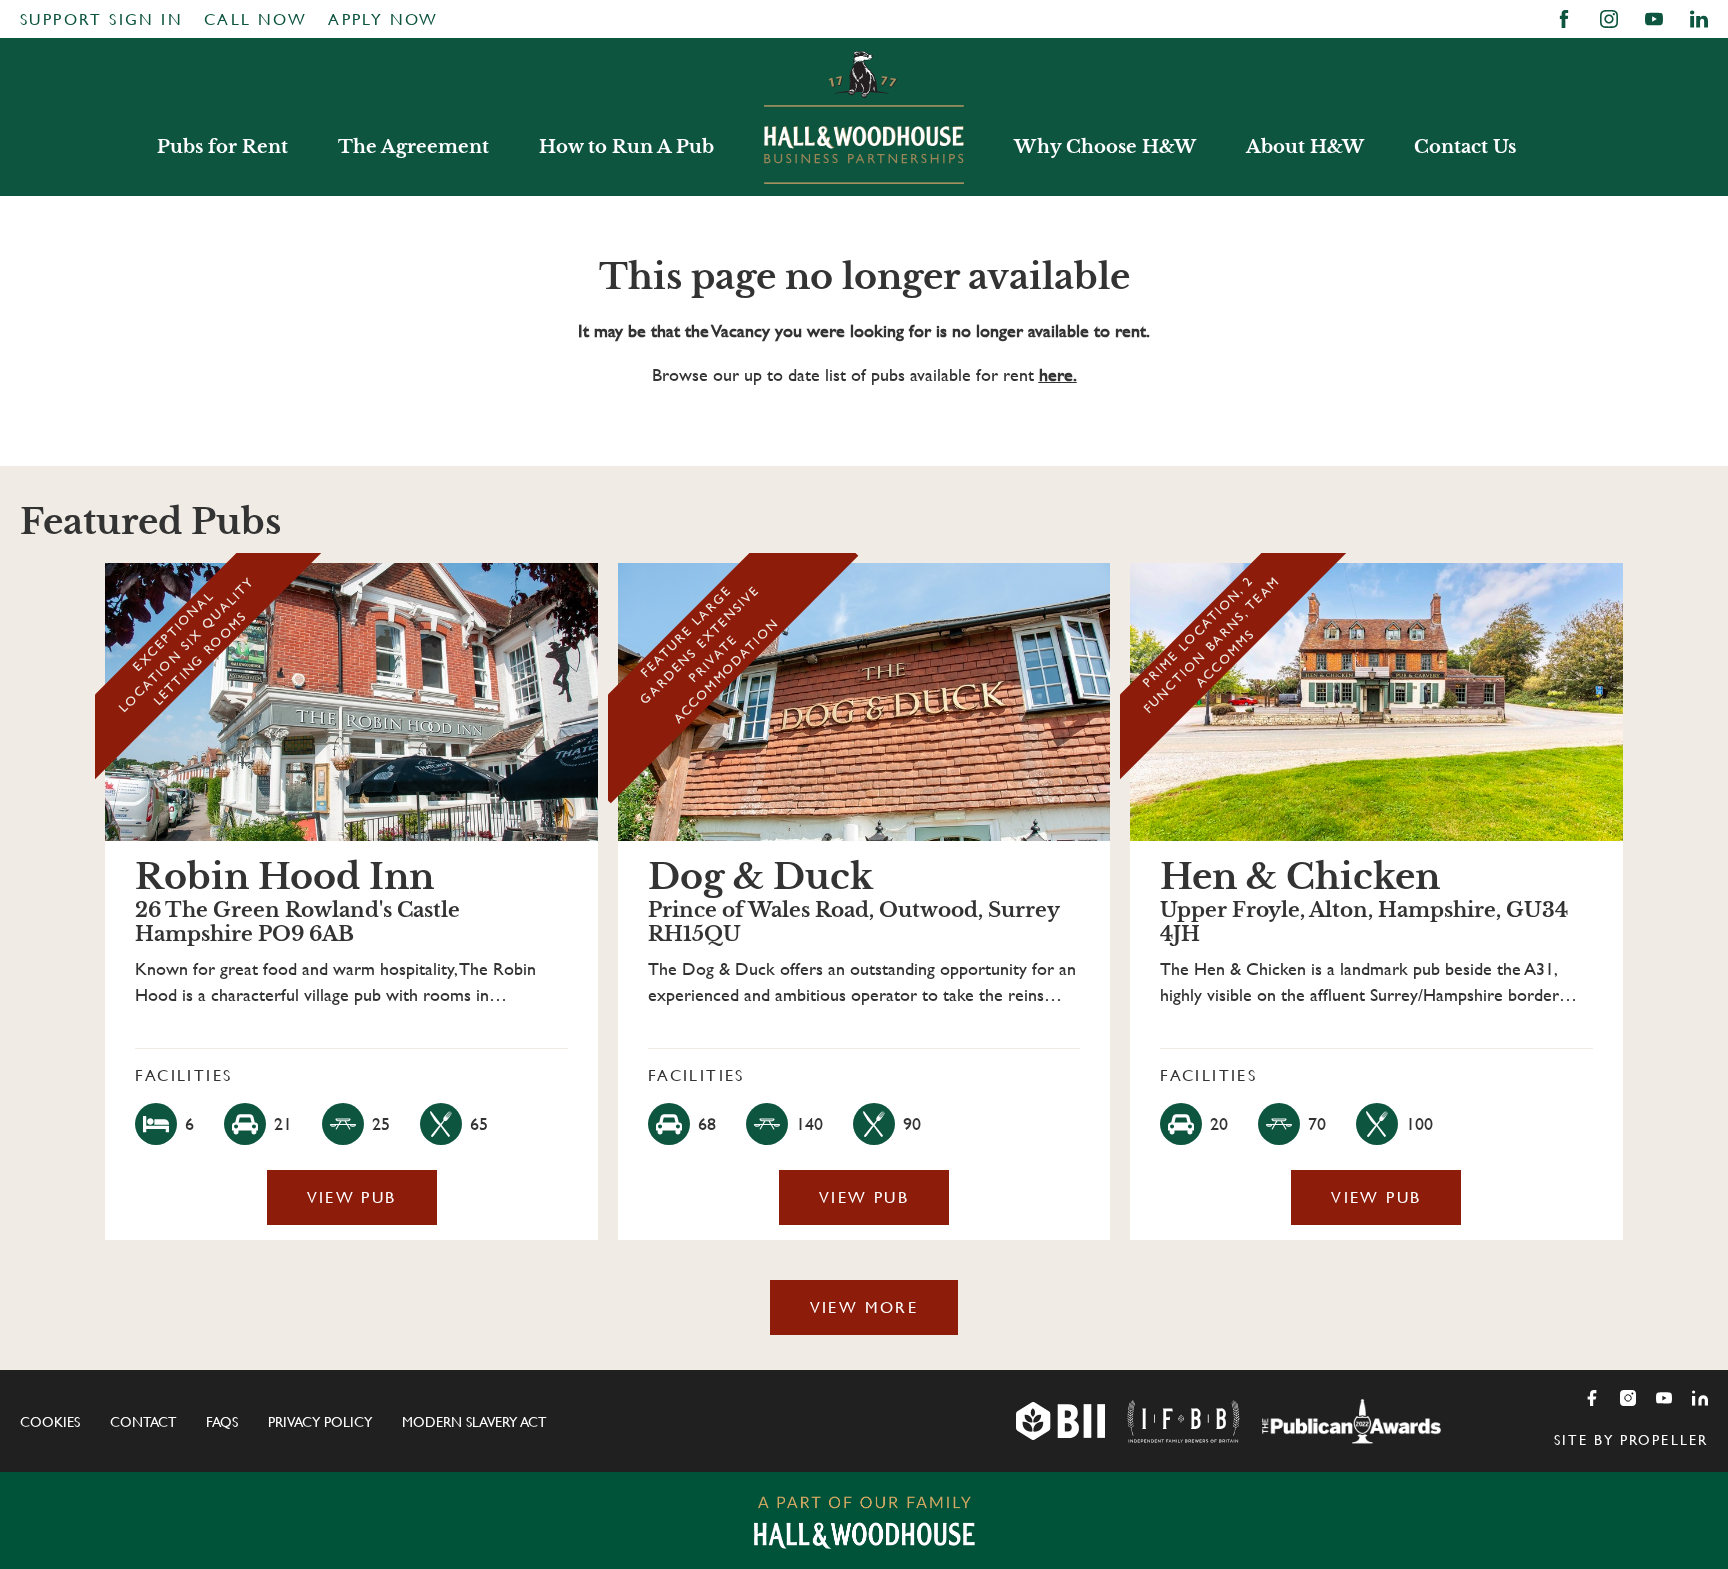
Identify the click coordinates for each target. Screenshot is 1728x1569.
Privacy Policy (320, 1422)
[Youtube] (1664, 1398)
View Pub (352, 1197)
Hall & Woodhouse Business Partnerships (864, 117)
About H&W (1305, 147)
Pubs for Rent (222, 147)
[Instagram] (1628, 1398)
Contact (143, 1422)
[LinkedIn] (1700, 1398)
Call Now (255, 19)
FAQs (222, 1422)
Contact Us (1465, 147)
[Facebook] (1592, 1398)
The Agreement (413, 147)
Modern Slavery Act (474, 1422)
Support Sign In (101, 19)
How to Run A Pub (626, 147)
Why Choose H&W (1105, 147)
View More (864, 1307)
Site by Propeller (1631, 1440)
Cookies (50, 1422)
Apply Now (383, 19)
